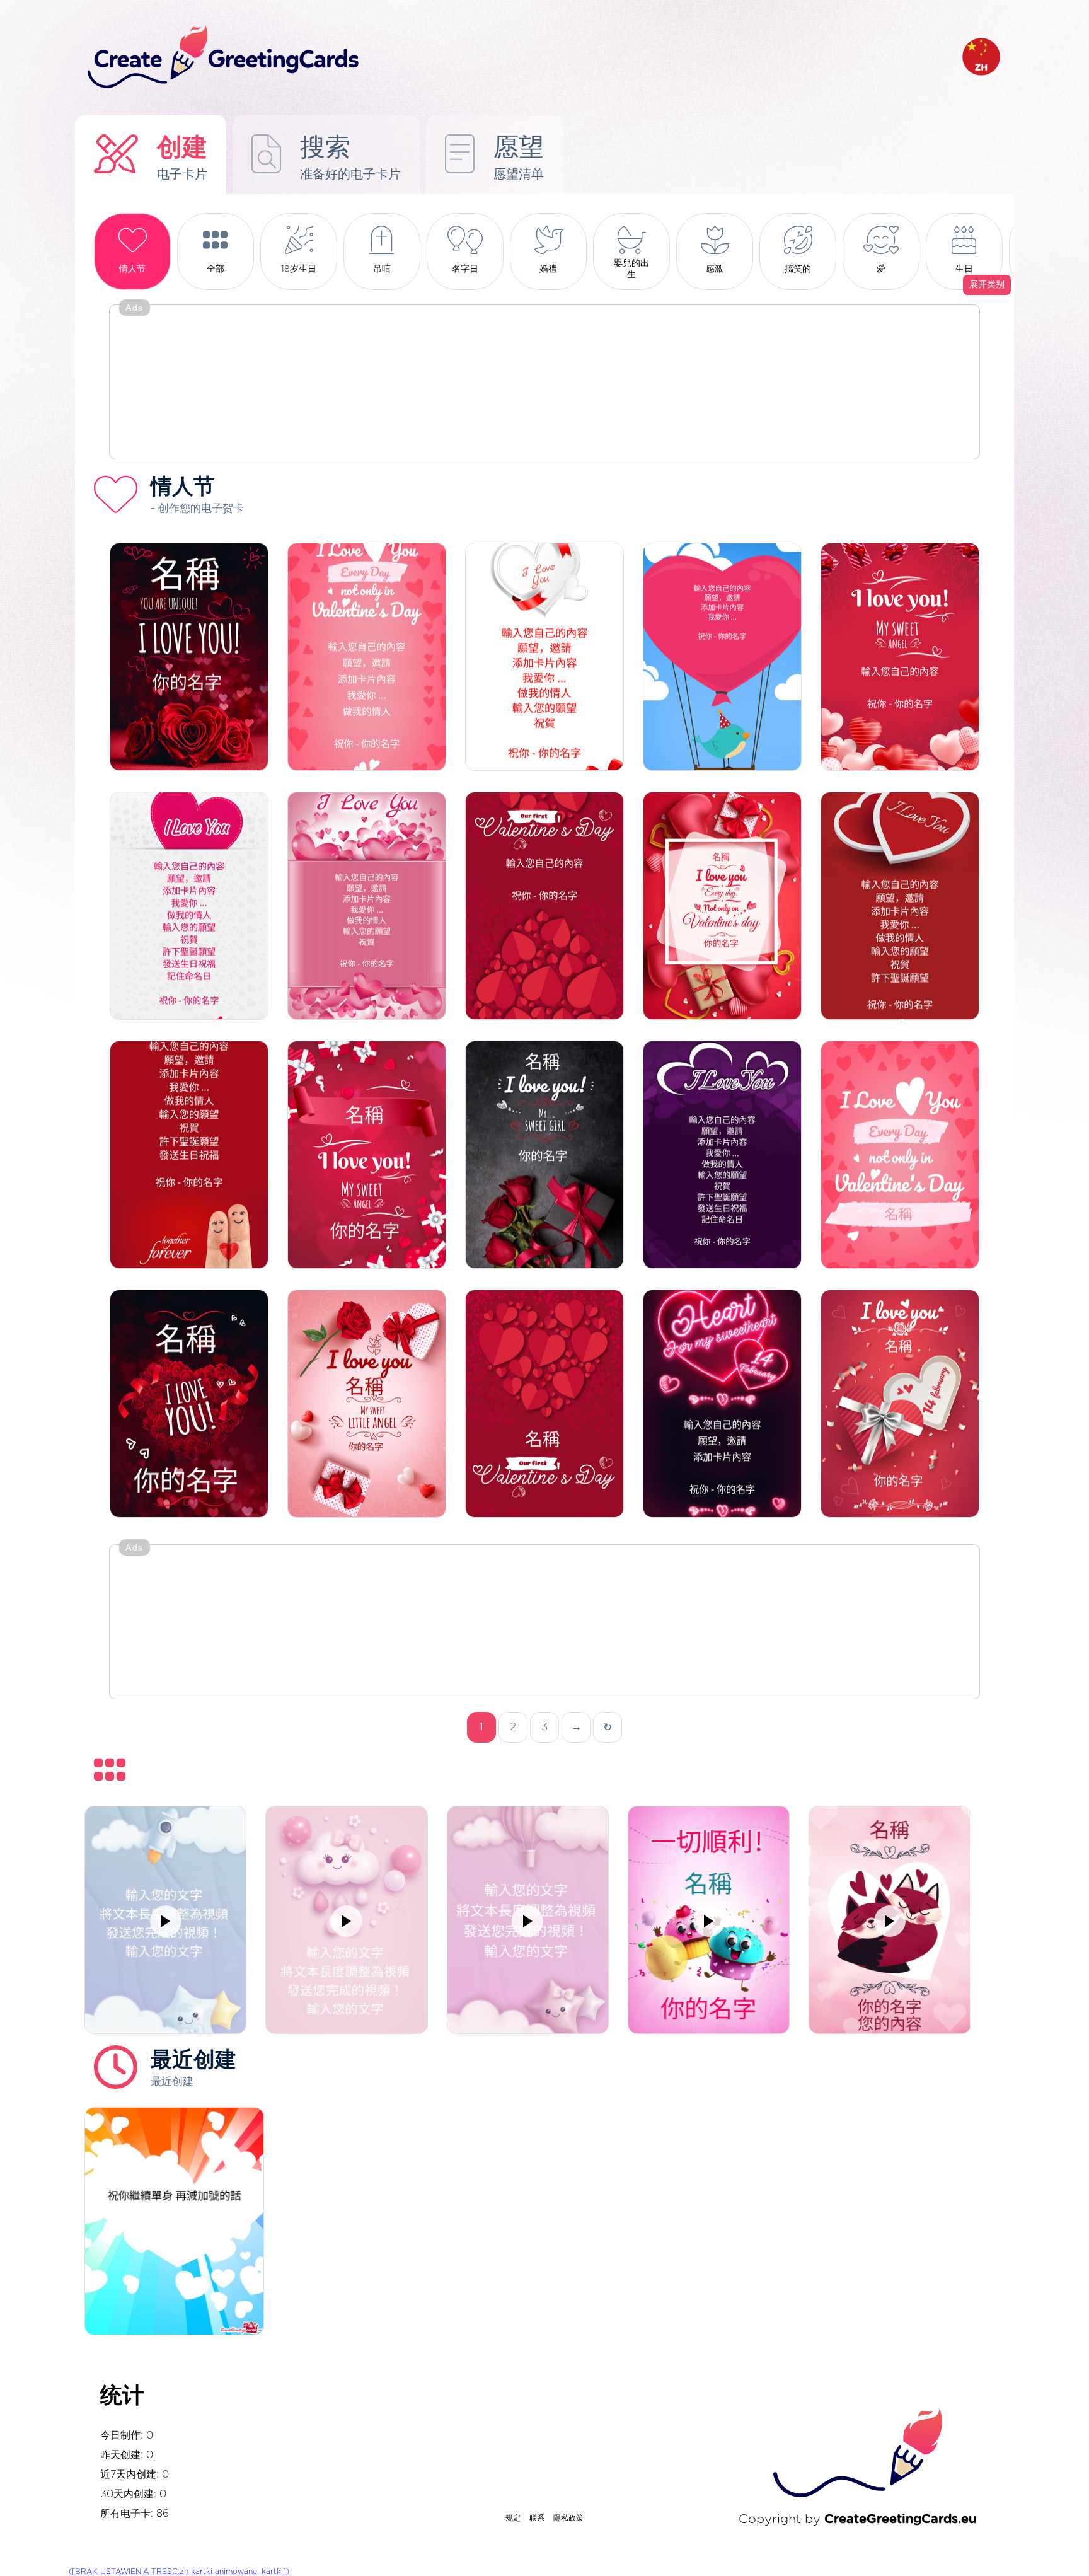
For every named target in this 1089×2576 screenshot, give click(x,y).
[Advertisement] (544, 383)
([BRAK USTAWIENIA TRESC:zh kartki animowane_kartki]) (179, 2572)
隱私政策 (568, 2518)
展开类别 (987, 285)
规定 (513, 2518)
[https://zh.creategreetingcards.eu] (515, 58)
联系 (537, 2518)
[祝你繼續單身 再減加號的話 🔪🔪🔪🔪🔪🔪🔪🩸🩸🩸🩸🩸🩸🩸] (174, 2222)
